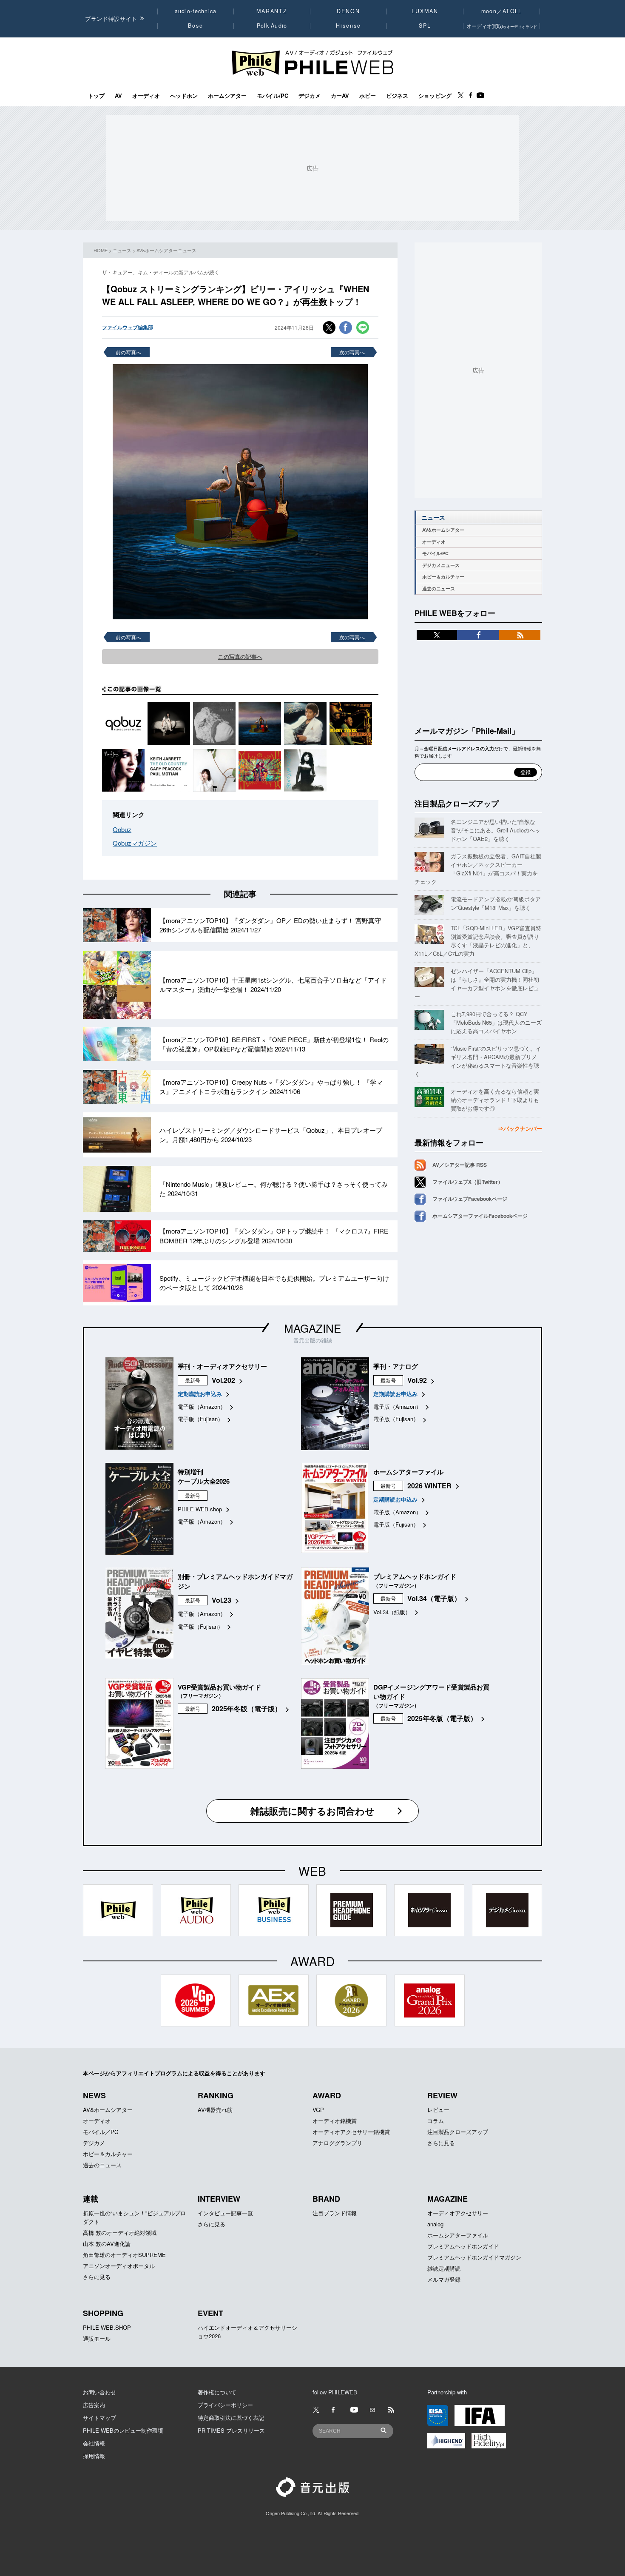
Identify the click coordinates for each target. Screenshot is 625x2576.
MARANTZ (272, 11)
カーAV (340, 96)
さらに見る (441, 2143)
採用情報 (94, 2456)
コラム (436, 2121)
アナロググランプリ (337, 2143)
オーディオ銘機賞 (335, 2121)
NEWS (94, 2095)
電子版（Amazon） (202, 1406)
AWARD (327, 2095)
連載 (91, 2199)
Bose (196, 26)
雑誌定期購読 (444, 2268)
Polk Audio (272, 26)
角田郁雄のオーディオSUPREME (124, 2255)
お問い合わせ (99, 2392)
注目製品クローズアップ (457, 804)
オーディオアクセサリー (458, 2213)
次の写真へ (352, 352)
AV (118, 96)
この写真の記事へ (240, 657)
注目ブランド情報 (335, 2213)
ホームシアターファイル (458, 2235)
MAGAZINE (312, 1328)
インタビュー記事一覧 (225, 2213)
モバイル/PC (273, 96)
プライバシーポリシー (225, 2405)
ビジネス (397, 96)
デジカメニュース (441, 565)
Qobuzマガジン (135, 843)
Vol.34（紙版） (392, 1612)
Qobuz (122, 829)
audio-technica (196, 11)
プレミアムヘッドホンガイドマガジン (474, 2257)
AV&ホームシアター (443, 530)
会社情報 (94, 2443)
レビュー (438, 2110)
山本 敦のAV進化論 (107, 2244)
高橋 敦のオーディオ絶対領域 (120, 2233)
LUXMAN (425, 11)
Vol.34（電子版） (434, 1598)
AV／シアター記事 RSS (460, 1165)
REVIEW (442, 2095)
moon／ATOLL (502, 11)
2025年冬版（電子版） (247, 1708)
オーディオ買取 (502, 26)
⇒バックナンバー (520, 1128)
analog (435, 2224)
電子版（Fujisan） (200, 1419)
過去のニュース (439, 588)
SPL (425, 26)
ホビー (368, 96)
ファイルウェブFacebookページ (470, 1199)
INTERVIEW (219, 2199)
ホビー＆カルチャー (443, 577)
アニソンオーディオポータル (119, 2266)
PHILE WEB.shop (200, 1509)
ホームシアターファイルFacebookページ (480, 1216)
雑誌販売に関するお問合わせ (312, 1811)
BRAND (326, 2199)
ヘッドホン (184, 96)
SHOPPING (103, 2313)
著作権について (217, 2392)
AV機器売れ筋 (215, 2110)
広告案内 (94, 2405)
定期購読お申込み (200, 1394)
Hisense (348, 26)
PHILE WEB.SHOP (107, 2327)
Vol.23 (222, 1600)
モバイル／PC (101, 2132)
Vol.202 (223, 1380)
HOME (101, 250)
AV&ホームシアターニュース (166, 250)
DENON (348, 11)
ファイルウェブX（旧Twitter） (468, 1182)
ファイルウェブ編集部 (128, 327)
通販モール (97, 2338)
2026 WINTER (429, 1486)
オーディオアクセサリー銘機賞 (351, 2132)
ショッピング (435, 96)
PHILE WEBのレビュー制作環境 (123, 2430)
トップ (96, 96)
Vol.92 (417, 1380)
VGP (318, 2110)
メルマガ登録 (444, 2279)
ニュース (122, 250)
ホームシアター (227, 96)
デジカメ (310, 96)
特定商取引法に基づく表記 (231, 2418)
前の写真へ (128, 352)
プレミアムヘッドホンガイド (463, 2246)
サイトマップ (99, 2418)
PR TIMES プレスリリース (231, 2430)
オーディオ (146, 96)
